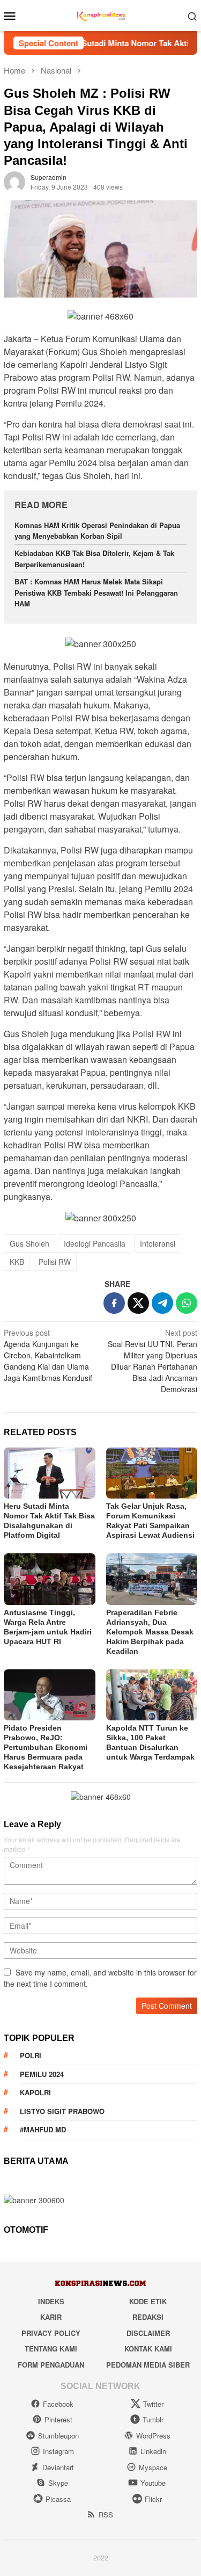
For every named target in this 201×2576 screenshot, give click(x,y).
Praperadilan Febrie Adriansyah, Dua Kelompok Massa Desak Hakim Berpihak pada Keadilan (150, 1632)
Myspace (153, 2467)
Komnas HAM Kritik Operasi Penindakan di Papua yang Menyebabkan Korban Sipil (97, 531)
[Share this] (114, 1303)
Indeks (51, 2301)
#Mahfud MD (43, 2129)
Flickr (153, 2499)
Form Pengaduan (51, 2365)
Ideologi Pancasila (95, 1243)
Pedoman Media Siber (148, 2365)
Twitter (153, 2404)
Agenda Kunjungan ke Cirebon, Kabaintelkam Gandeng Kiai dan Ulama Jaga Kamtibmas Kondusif (48, 1355)
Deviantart (58, 2467)
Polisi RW (55, 1262)
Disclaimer (148, 2333)
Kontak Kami (148, 2349)
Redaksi (148, 2317)
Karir (51, 2317)
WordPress (153, 2436)
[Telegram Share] (162, 1303)
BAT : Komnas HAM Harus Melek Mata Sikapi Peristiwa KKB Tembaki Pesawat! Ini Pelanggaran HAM (96, 593)
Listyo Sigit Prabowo (62, 2111)
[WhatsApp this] (187, 1303)
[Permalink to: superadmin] (14, 181)
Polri (31, 2055)
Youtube (153, 2483)
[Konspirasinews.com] (100, 15)
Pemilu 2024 (42, 2074)
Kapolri (35, 2092)
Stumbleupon (58, 2436)
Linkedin (153, 2451)
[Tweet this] (138, 1303)
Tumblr (153, 2419)
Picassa (58, 2499)
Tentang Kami (51, 2349)
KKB (17, 1262)
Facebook (58, 2404)
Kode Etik (148, 2301)
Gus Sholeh (29, 1243)
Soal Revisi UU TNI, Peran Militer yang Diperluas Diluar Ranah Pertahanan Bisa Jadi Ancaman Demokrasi (152, 1361)
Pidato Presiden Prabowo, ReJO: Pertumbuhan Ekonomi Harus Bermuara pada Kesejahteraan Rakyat (46, 1747)
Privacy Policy (51, 2333)
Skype (58, 2483)
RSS (106, 2515)
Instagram (58, 2451)
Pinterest (58, 2419)
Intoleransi (158, 1243)
